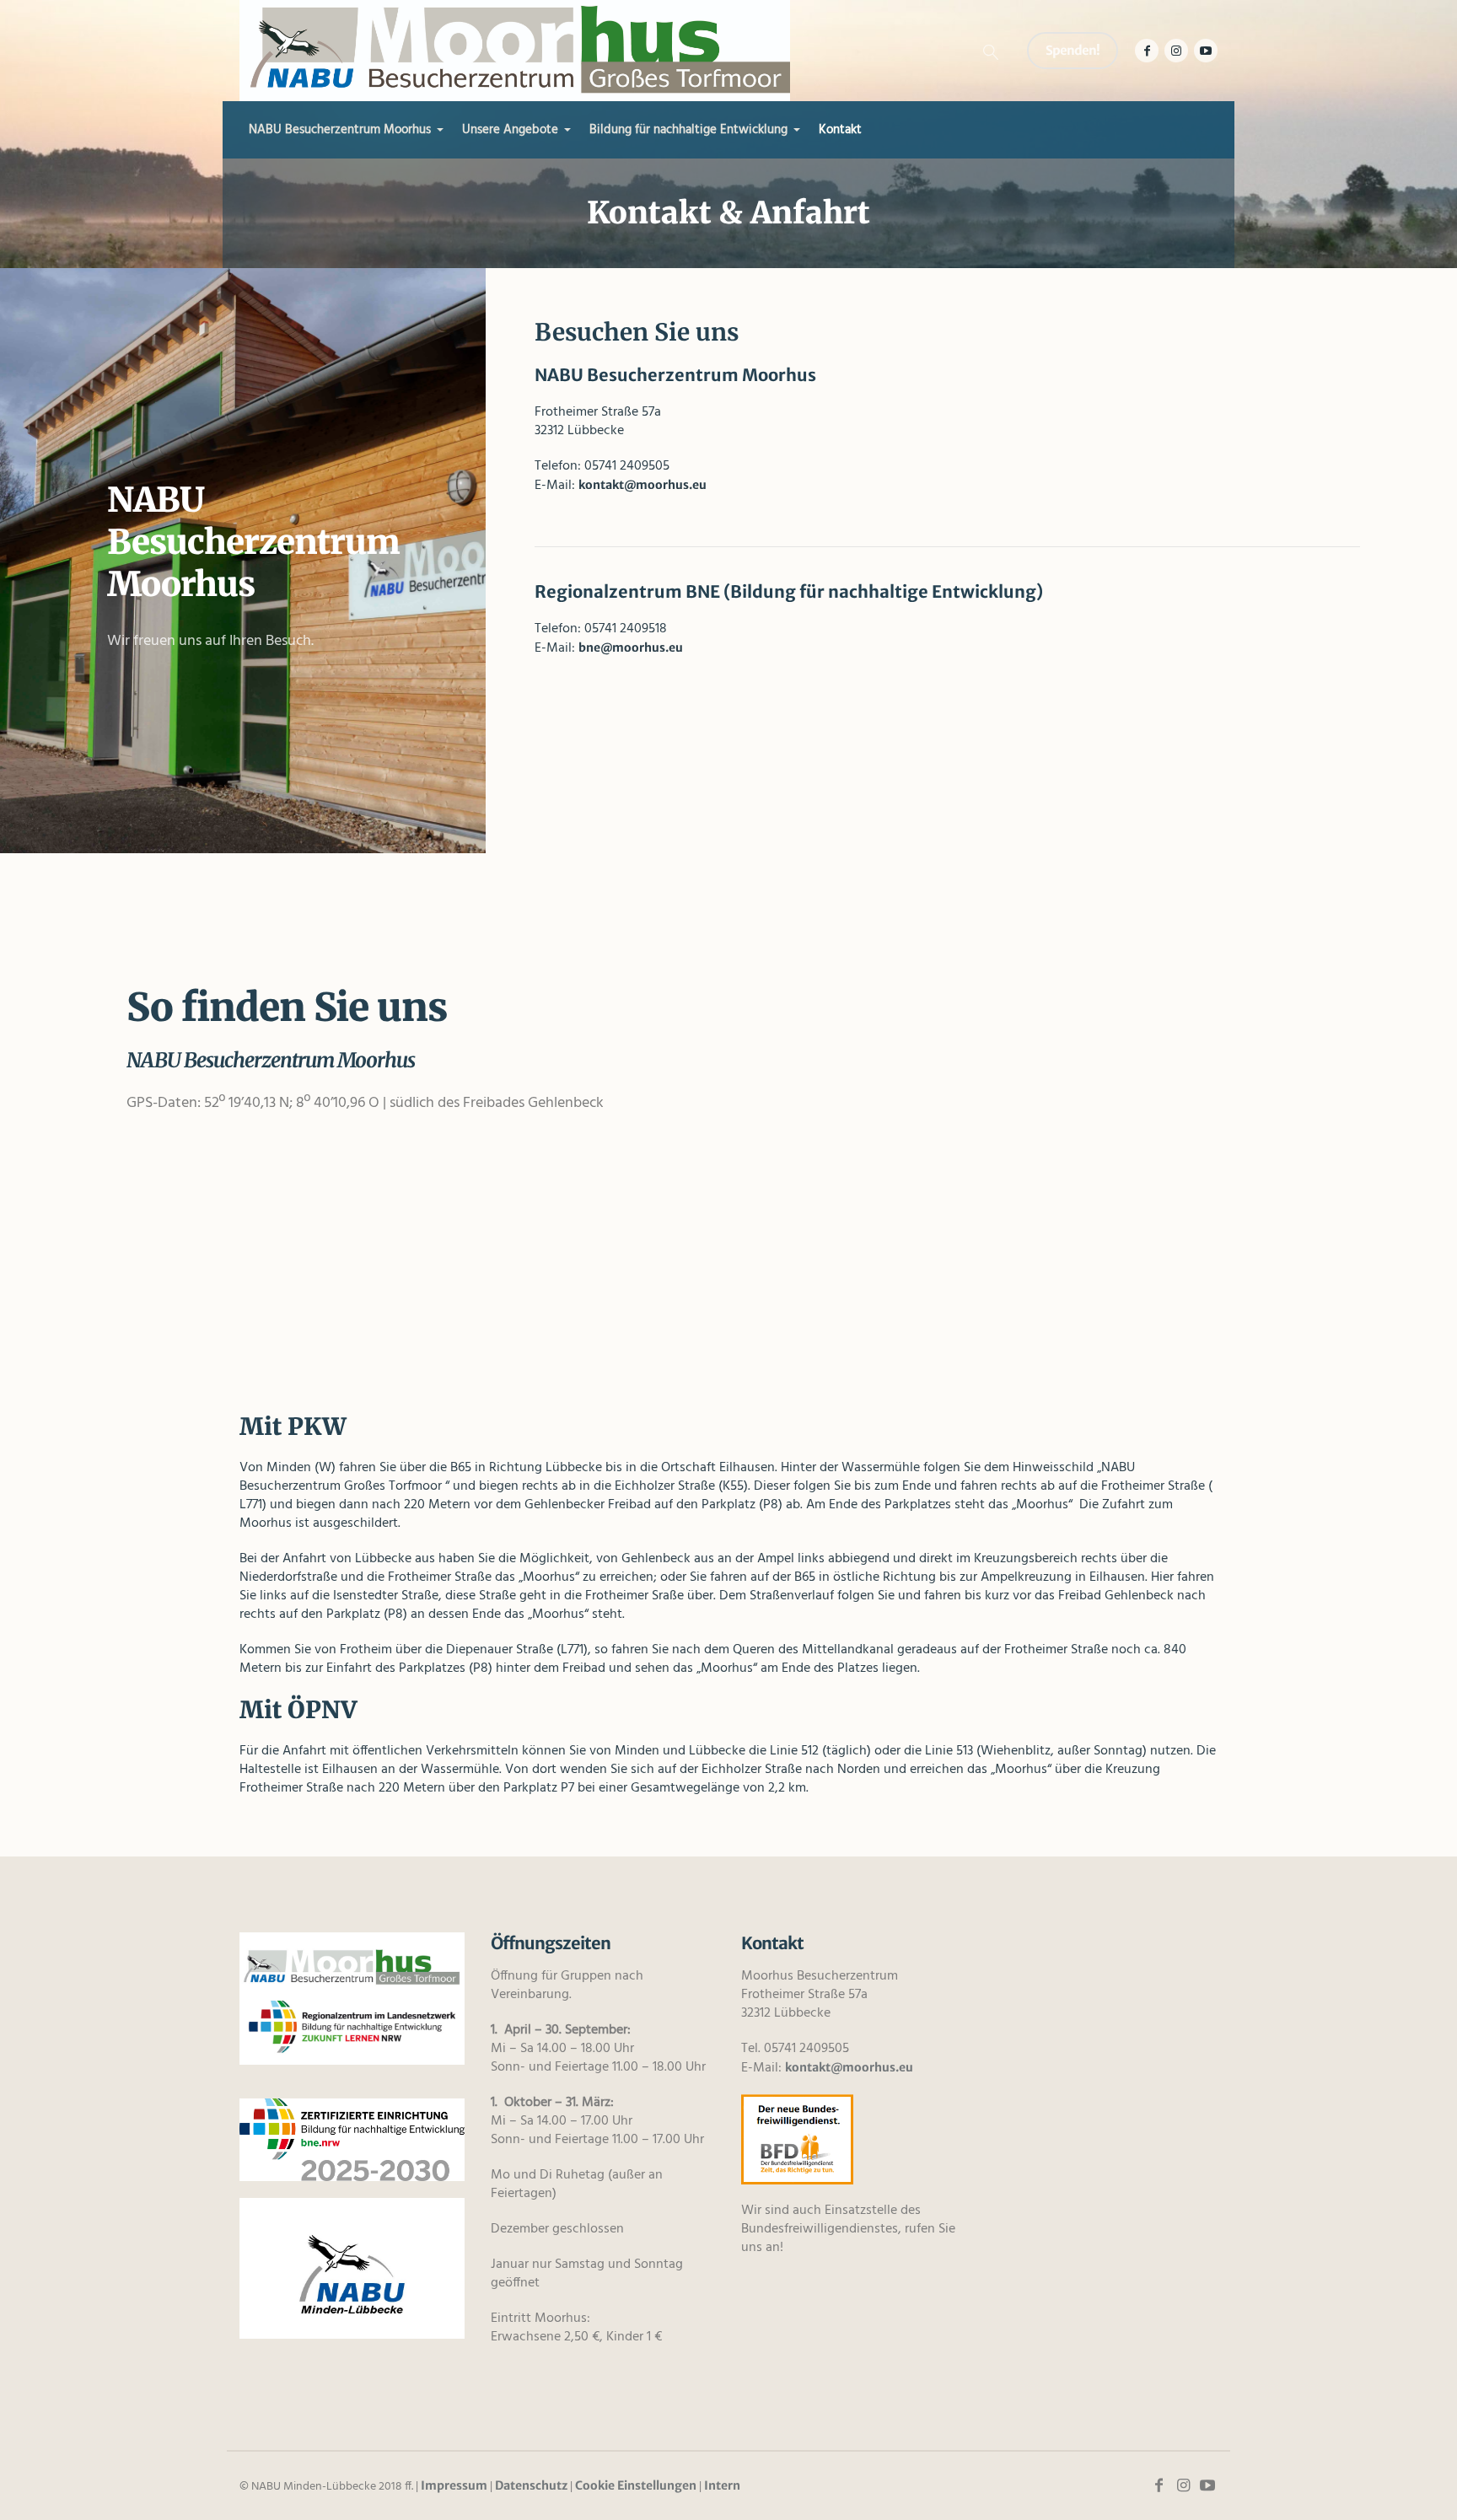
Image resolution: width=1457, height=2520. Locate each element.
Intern (722, 2485)
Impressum (454, 2485)
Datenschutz (531, 2485)
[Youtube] (1206, 51)
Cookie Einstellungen (636, 2485)
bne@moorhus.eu (631, 647)
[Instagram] (1176, 51)
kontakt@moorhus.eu (642, 485)
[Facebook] (1147, 51)
